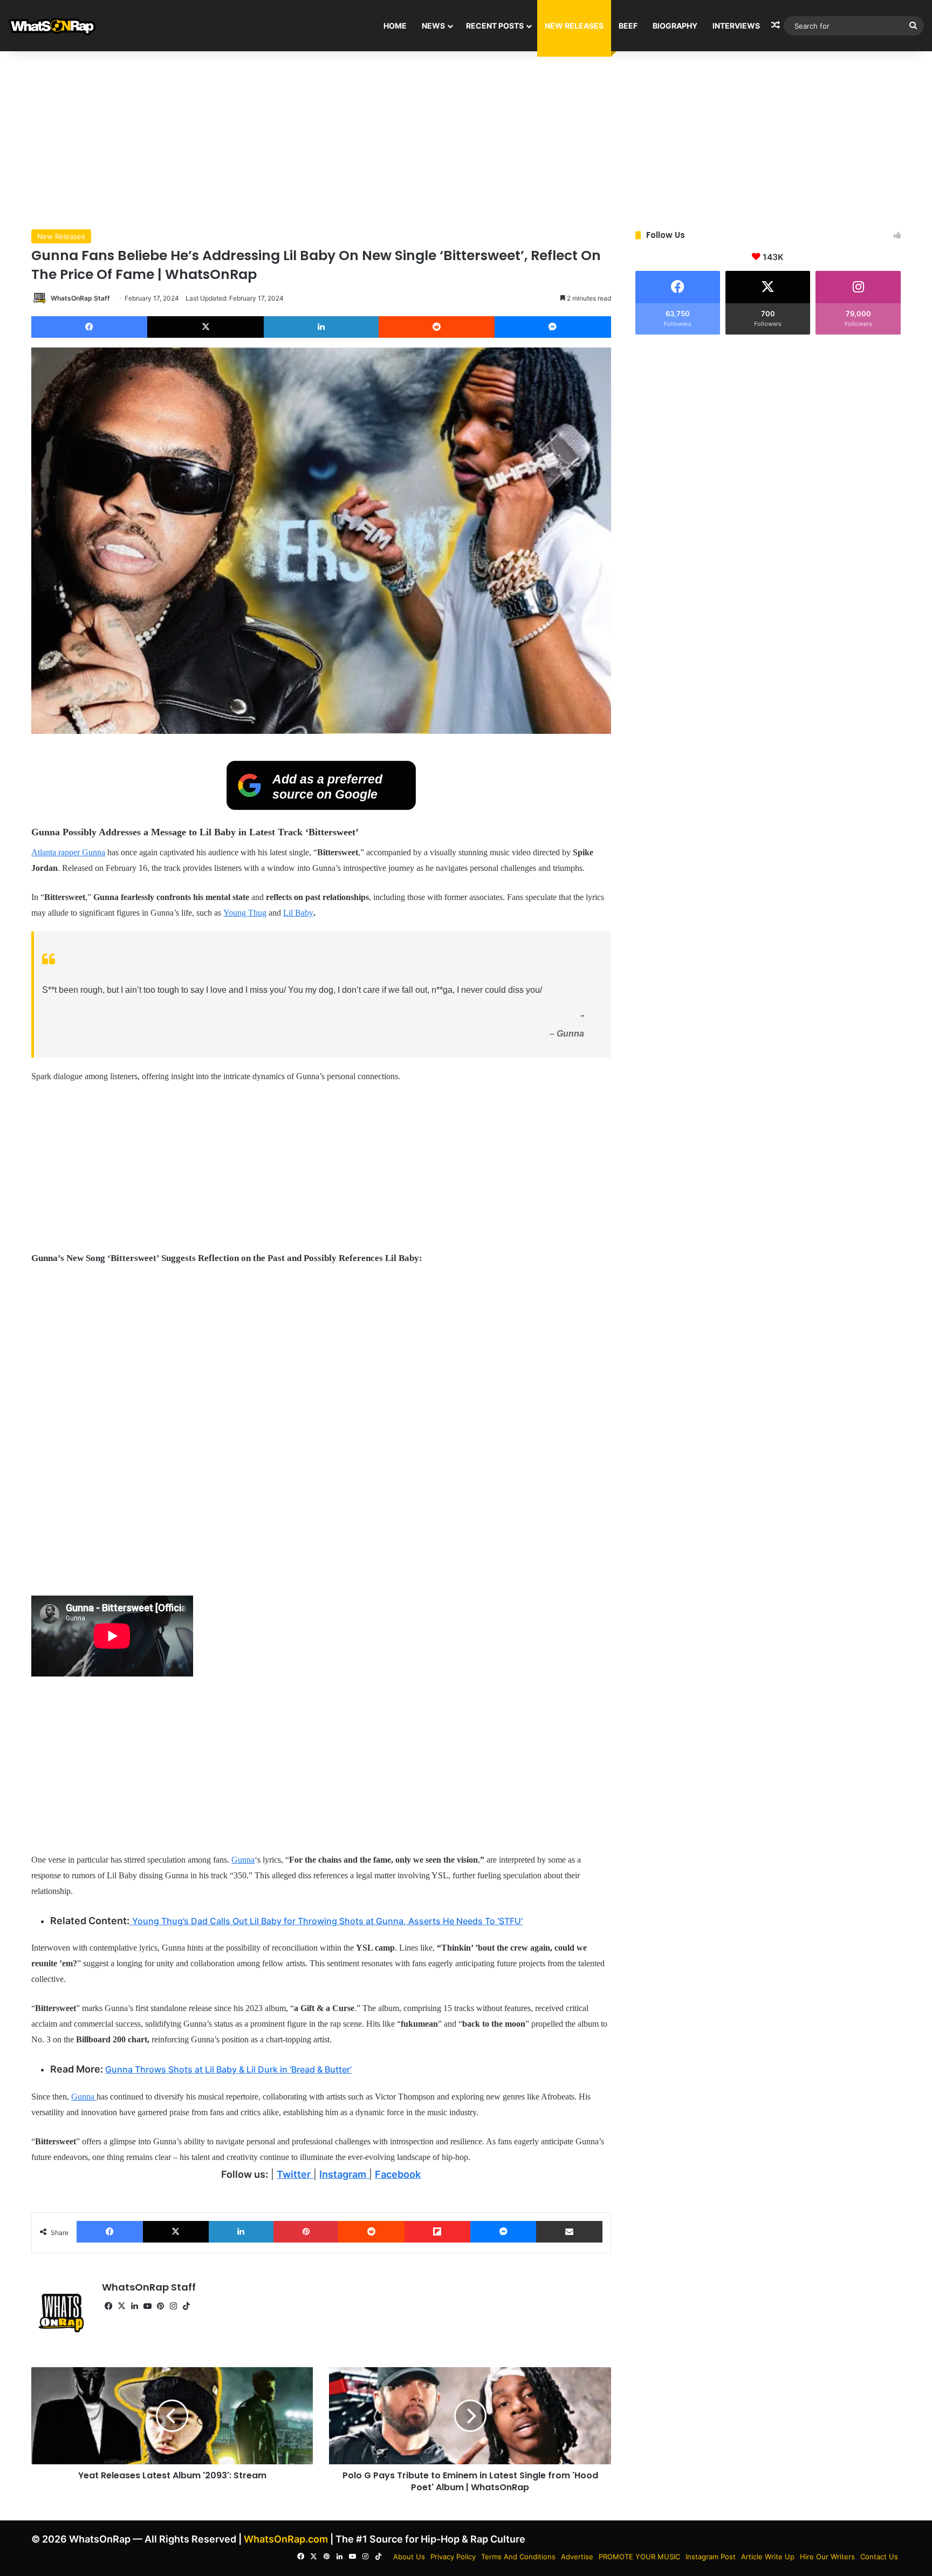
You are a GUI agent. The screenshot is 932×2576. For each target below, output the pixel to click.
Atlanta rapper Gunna (68, 852)
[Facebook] (89, 327)
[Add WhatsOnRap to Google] (321, 807)
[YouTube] (147, 2306)
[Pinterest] (306, 2232)
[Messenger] (553, 327)
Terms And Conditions (518, 2557)
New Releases (574, 26)
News (433, 26)
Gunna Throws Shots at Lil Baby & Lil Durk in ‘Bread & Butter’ (228, 2069)
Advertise (577, 2557)
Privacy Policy (453, 2557)
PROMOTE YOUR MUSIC (639, 2557)
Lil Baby (298, 913)
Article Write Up (768, 2557)
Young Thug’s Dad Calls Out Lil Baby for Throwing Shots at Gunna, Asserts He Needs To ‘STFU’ (327, 1921)
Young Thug (245, 913)
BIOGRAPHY (675, 26)
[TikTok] (186, 2306)
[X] (205, 327)
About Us (409, 2557)
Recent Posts (495, 26)
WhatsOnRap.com (286, 2539)
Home (395, 26)
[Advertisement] (466, 138)
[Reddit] (437, 327)
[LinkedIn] (321, 327)
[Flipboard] (437, 2232)
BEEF (628, 26)
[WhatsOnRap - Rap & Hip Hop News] (53, 26)
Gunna (243, 1860)
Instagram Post (711, 2557)
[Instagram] (173, 2306)
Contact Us (879, 2557)
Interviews (736, 26)
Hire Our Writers (827, 2557)
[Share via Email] (569, 2232)
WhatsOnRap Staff (80, 298)
